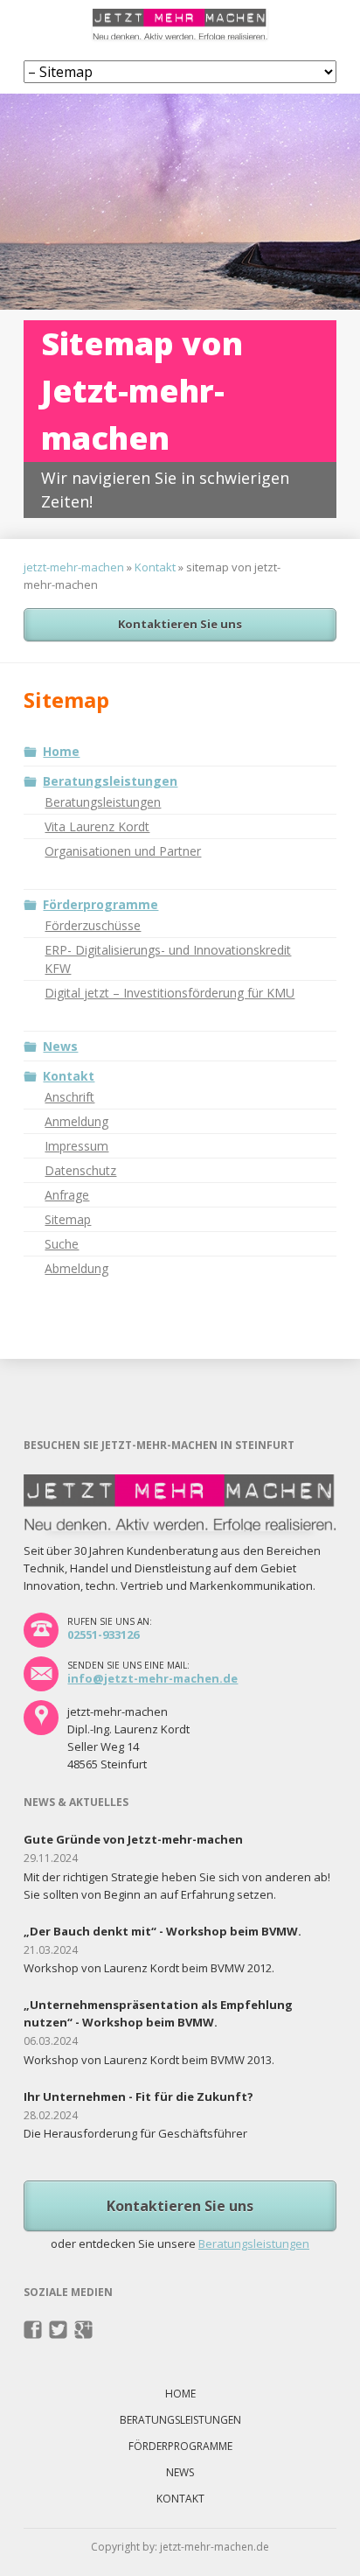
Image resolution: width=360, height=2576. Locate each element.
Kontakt (155, 567)
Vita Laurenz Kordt (97, 826)
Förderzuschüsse (93, 925)
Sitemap (68, 1219)
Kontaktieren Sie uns (180, 624)
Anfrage (67, 1195)
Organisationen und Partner (123, 851)
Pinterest (83, 2330)
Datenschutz (80, 1170)
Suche (62, 1244)
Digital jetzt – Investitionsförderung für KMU (170, 993)
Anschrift (69, 1097)
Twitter (58, 2330)
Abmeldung (76, 1268)
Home (61, 751)
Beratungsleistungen (110, 781)
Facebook (33, 2330)
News (60, 1046)
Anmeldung (76, 1121)
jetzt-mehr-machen (74, 567)
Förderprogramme (100, 904)
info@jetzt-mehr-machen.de (152, 1678)
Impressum (76, 1146)
